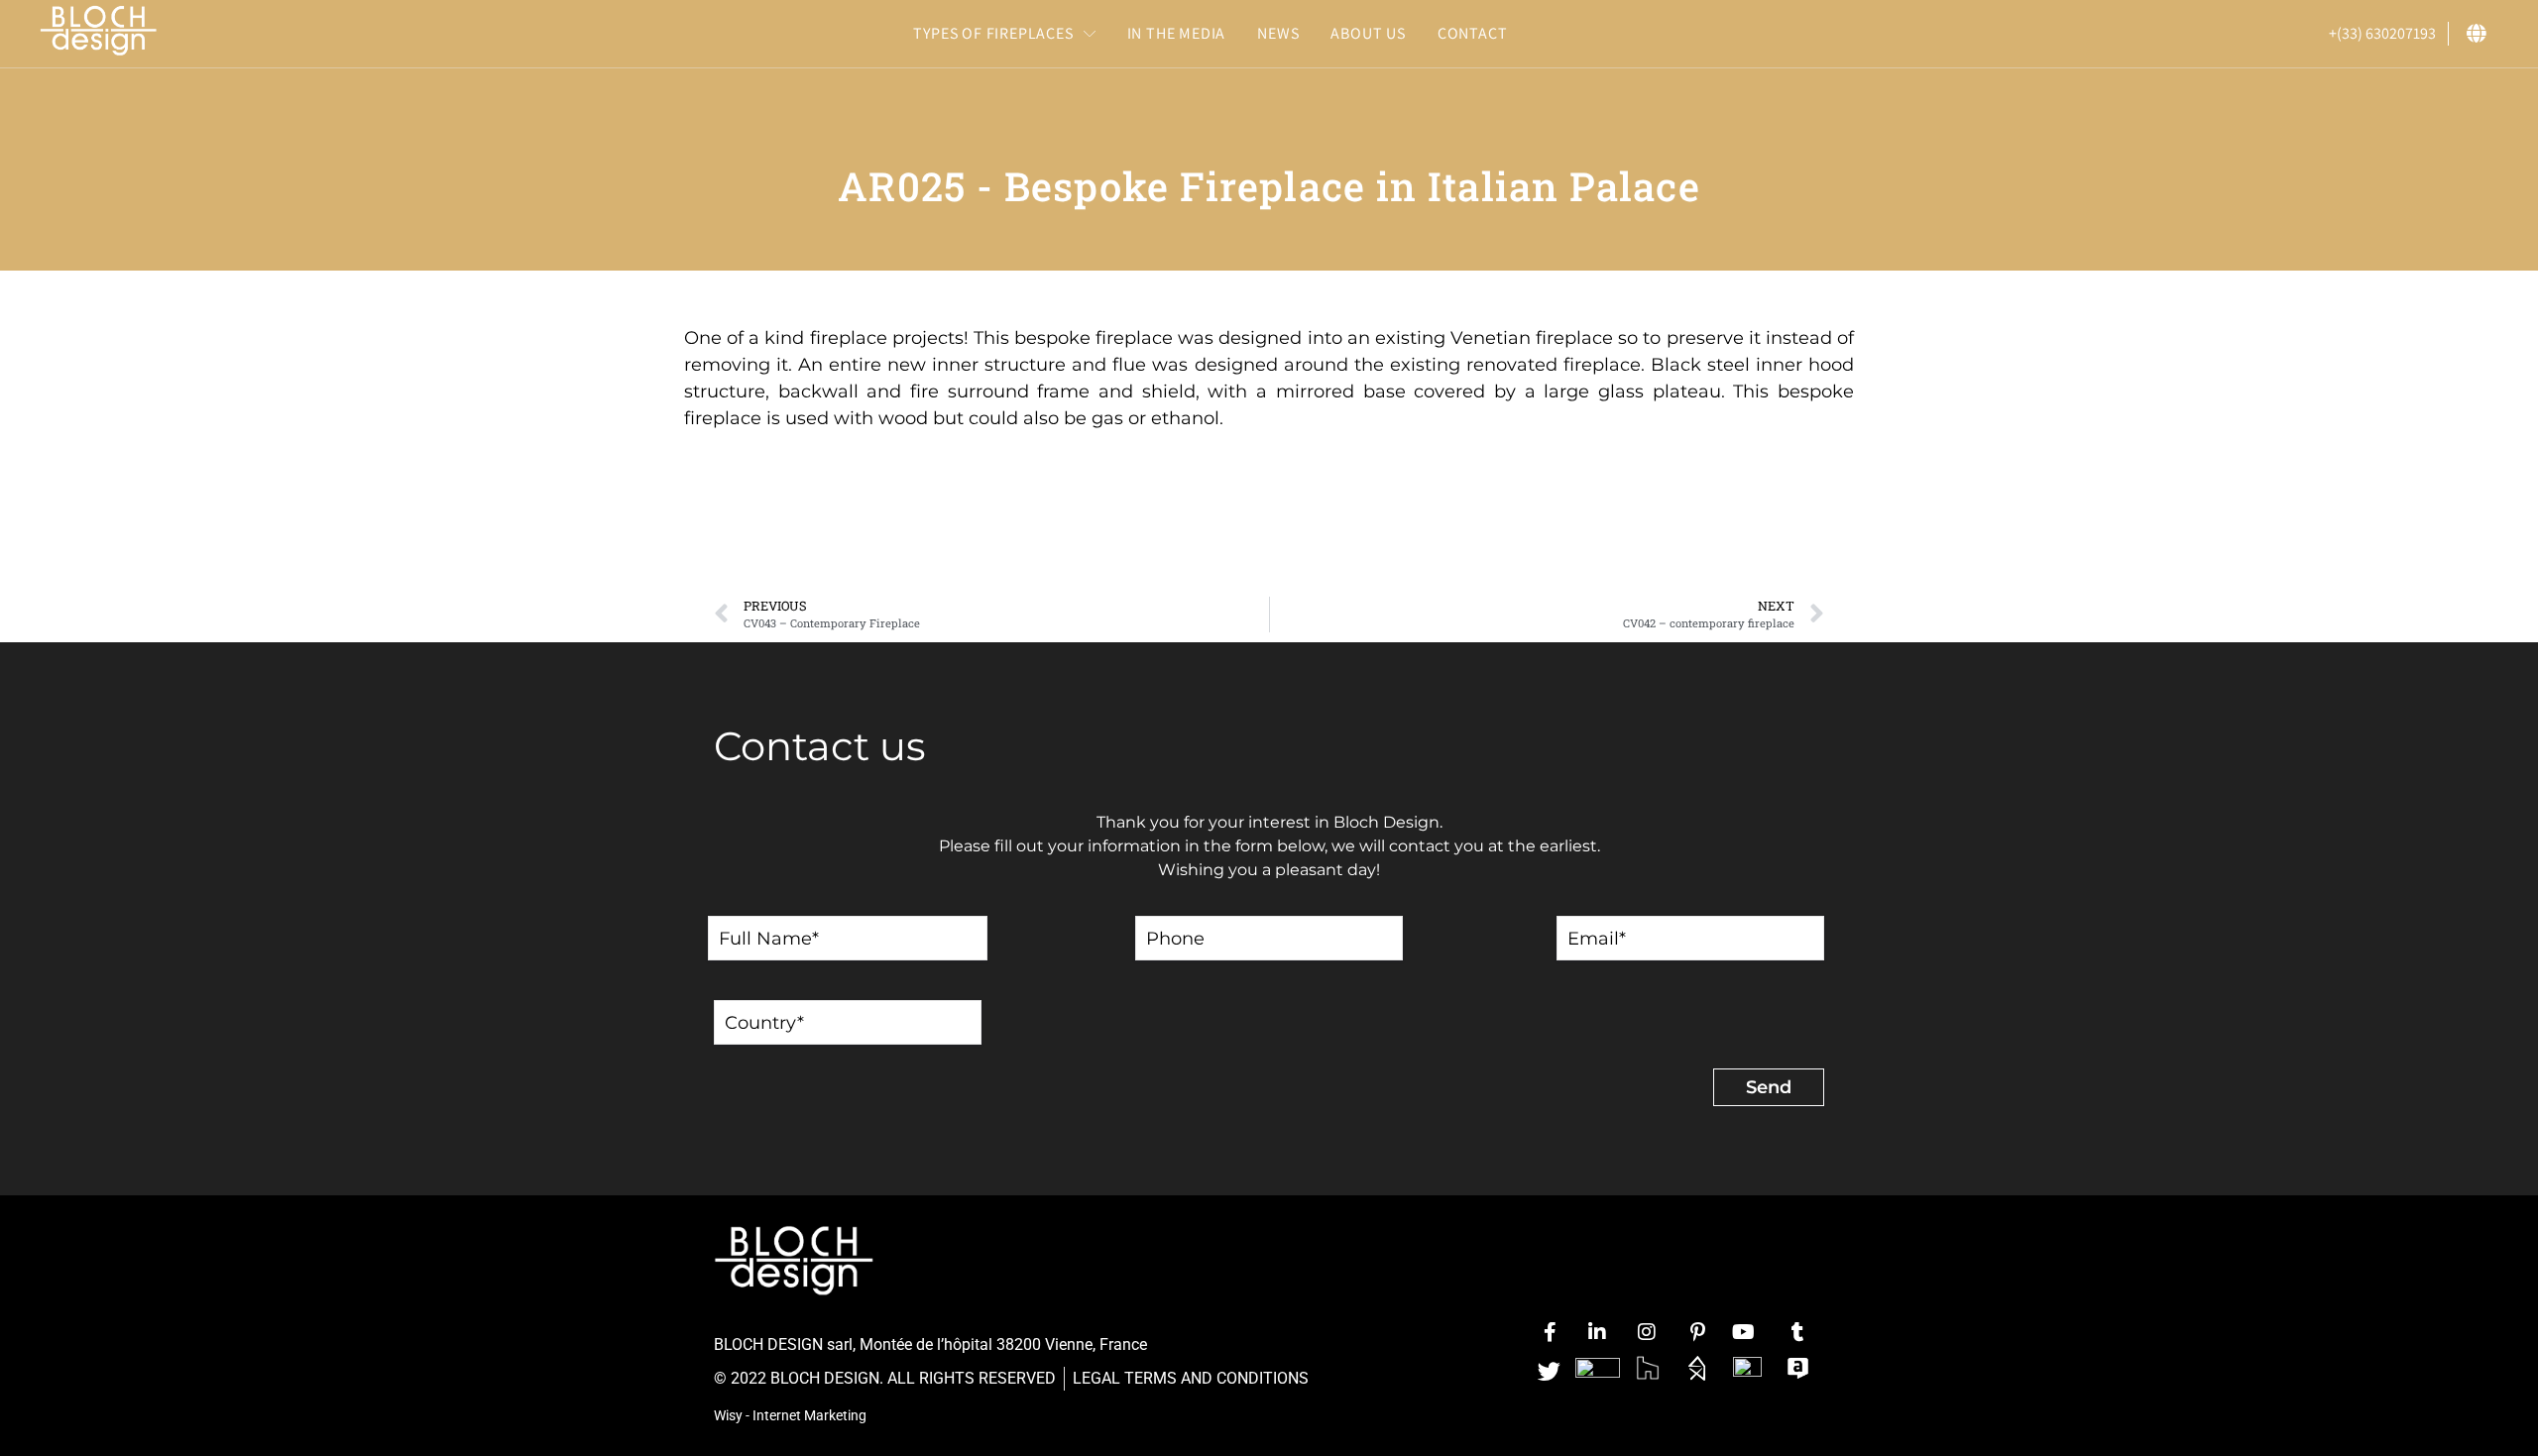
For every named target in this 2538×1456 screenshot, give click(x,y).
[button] (1004, 34)
